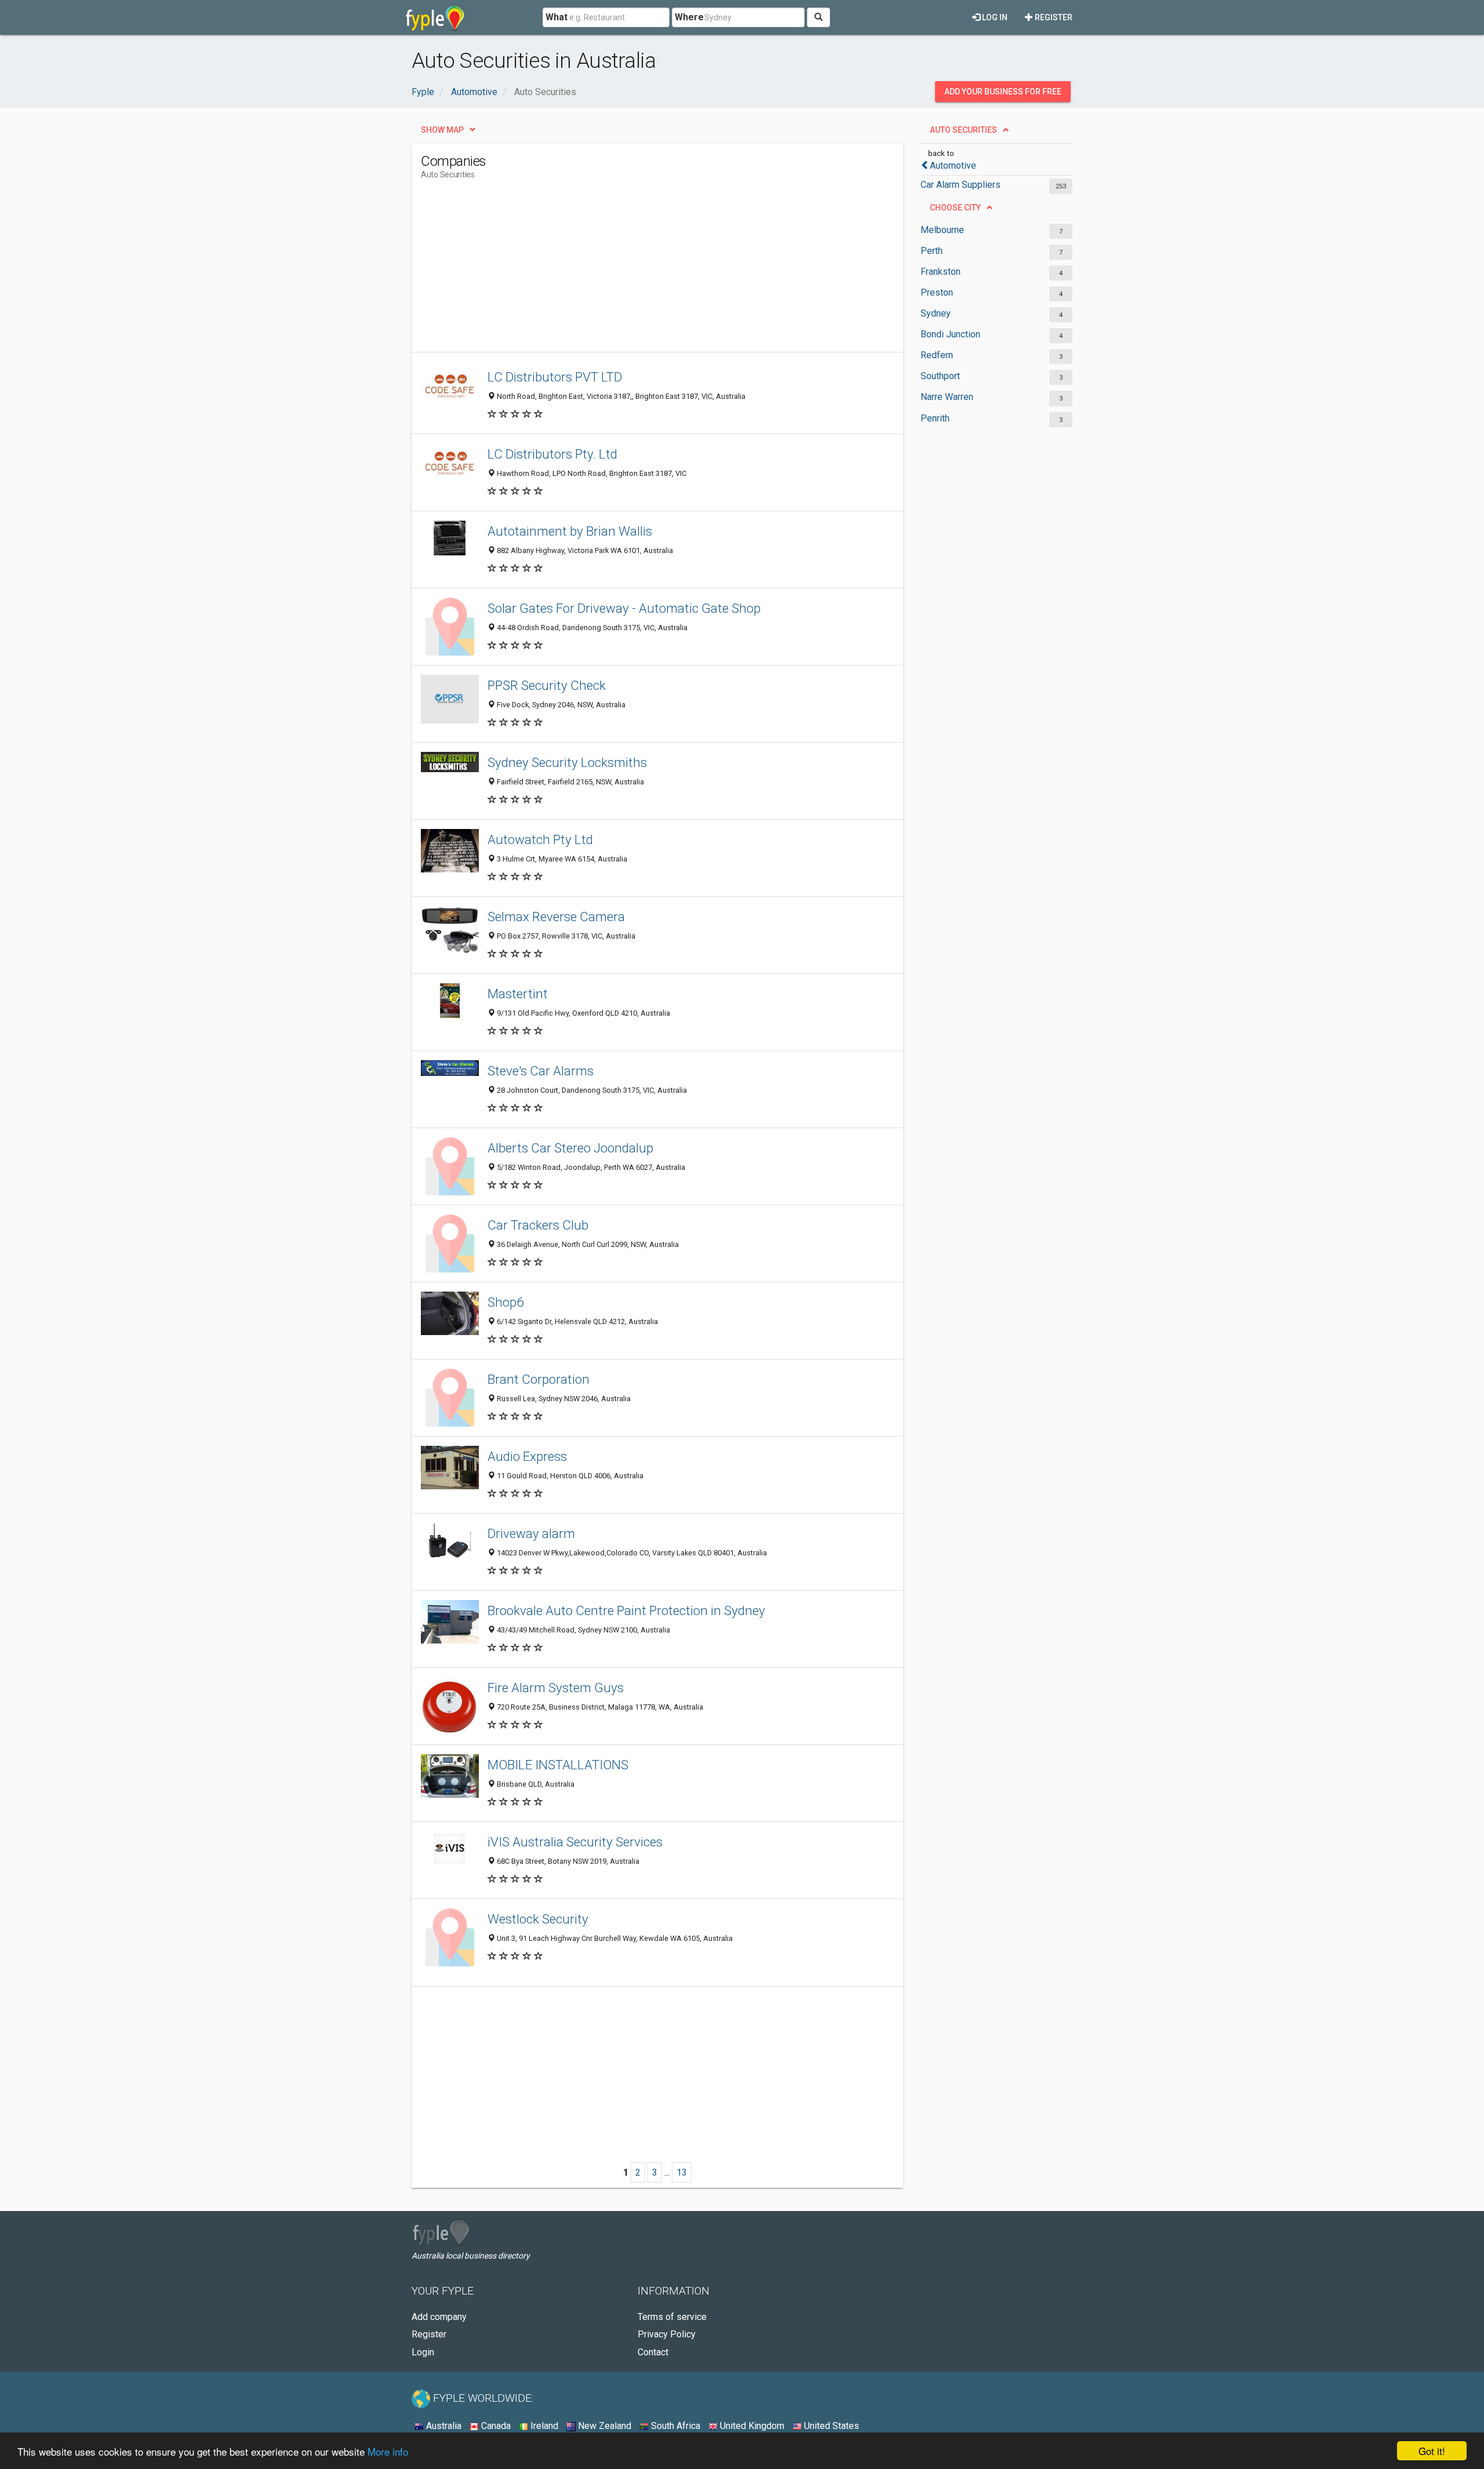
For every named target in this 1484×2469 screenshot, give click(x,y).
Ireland (543, 2426)
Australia (443, 2426)
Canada (495, 2426)
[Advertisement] (632, 271)
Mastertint (518, 994)
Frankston (941, 272)
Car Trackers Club (538, 1225)
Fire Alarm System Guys (556, 1688)
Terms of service (672, 2317)
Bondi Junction (950, 334)
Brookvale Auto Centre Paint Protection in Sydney (626, 1610)
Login (423, 2352)
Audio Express (527, 1456)
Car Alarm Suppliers (961, 185)
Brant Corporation (539, 1379)
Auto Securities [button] (963, 130)
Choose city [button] (955, 208)
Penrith (935, 418)
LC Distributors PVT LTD (555, 377)
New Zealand (603, 2426)
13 (682, 2172)
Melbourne (942, 230)
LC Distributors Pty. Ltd (552, 454)
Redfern (937, 355)
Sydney (936, 313)
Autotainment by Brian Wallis (570, 531)
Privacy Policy (667, 2334)
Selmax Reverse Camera (556, 917)
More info (388, 2451)
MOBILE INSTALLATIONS (558, 1765)
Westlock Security (538, 1919)
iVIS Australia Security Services (575, 1842)
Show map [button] (442, 130)
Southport (940, 376)
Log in (994, 17)
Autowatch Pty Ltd (540, 839)
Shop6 (505, 1302)
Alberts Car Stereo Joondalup (570, 1148)
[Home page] (435, 17)
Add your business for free (1003, 92)
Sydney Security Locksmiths (567, 762)
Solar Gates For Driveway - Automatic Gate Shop (624, 608)
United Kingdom (751, 2426)
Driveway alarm (531, 1533)
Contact (653, 2352)
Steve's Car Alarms (541, 1071)
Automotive (953, 166)
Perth (932, 251)
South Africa (674, 2426)
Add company (439, 2317)
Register (1053, 17)
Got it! (1432, 2451)
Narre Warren (947, 397)
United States (830, 2426)
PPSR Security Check (547, 685)
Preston (937, 292)
